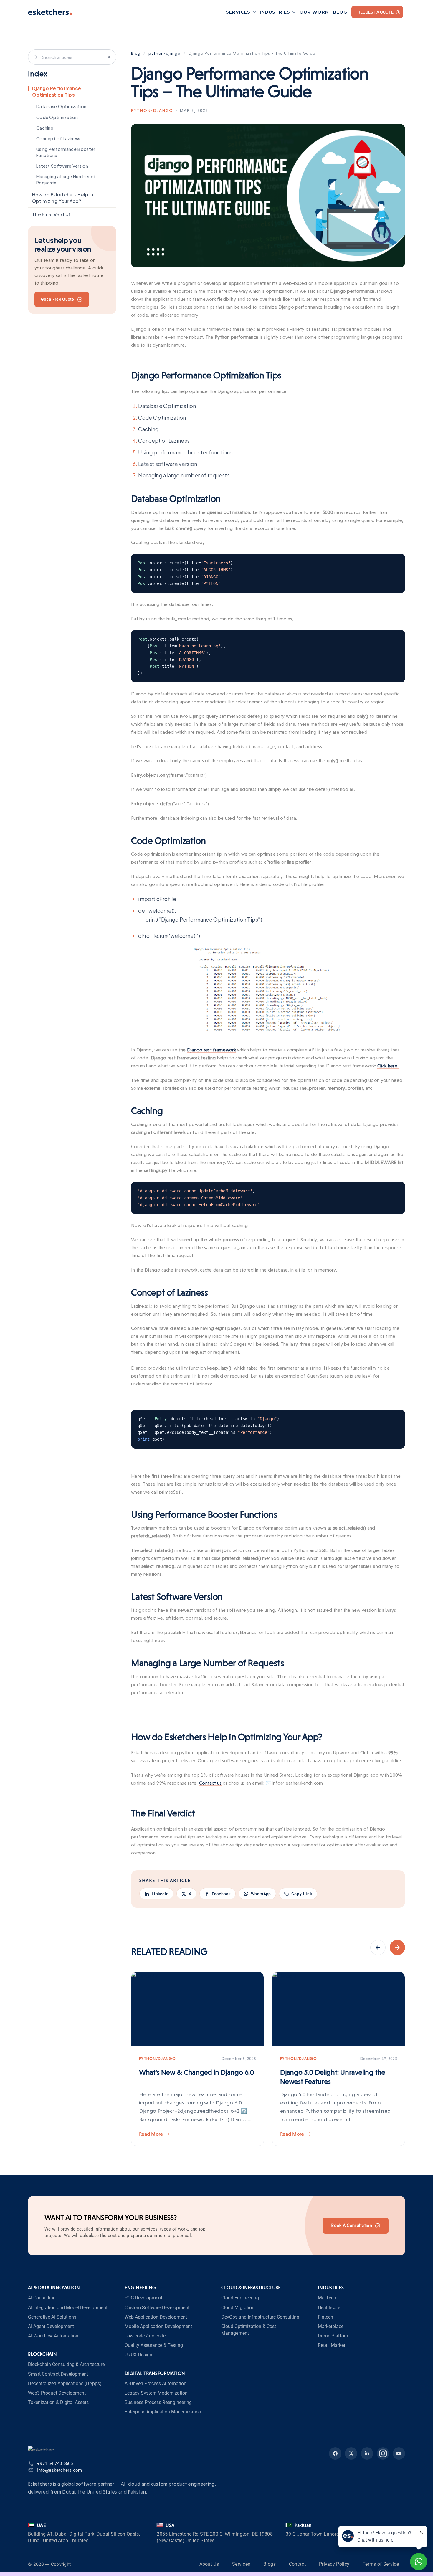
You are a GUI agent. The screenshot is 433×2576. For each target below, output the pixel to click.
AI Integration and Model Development (68, 2308)
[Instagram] (383, 2453)
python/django (165, 53)
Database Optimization (61, 107)
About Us (209, 2564)
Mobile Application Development (158, 2326)
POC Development (143, 2298)
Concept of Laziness (58, 139)
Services (238, 12)
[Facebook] (335, 2453)
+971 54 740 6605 (55, 2463)
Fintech (325, 2317)
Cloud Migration (238, 2308)
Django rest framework (211, 1050)
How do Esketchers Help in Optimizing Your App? (63, 198)
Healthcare (329, 2308)
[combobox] (72, 57)
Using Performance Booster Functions (66, 152)
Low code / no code (145, 2336)
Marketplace (331, 2326)
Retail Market (332, 2345)
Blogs (270, 2564)
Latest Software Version (62, 166)
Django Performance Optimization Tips (57, 91)
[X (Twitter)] (351, 2453)
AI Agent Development (51, 2326)
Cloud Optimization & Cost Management (249, 2330)
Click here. (388, 1066)
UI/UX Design (138, 2355)
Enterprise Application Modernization (163, 2412)
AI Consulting (42, 2298)
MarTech (327, 2298)
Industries (275, 12)
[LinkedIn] (367, 2453)
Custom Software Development (157, 2308)
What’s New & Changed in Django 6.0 (197, 2072)
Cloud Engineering (240, 2298)
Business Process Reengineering (158, 2402)
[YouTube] (399, 2453)
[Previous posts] (378, 1947)
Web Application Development (156, 2317)
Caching (45, 128)
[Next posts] (397, 1947)
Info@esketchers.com (60, 2470)
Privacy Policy (334, 2564)
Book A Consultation (352, 2226)
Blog (340, 12)
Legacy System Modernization (156, 2393)
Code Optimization (57, 117)
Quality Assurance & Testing (154, 2345)
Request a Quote (376, 12)
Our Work (314, 12)
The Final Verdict (51, 214)
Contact (297, 2564)
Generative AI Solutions (52, 2317)
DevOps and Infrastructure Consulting (260, 2317)
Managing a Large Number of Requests (66, 180)
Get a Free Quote (58, 299)
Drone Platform (334, 2336)
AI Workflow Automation (53, 2336)
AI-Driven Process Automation (156, 2384)
